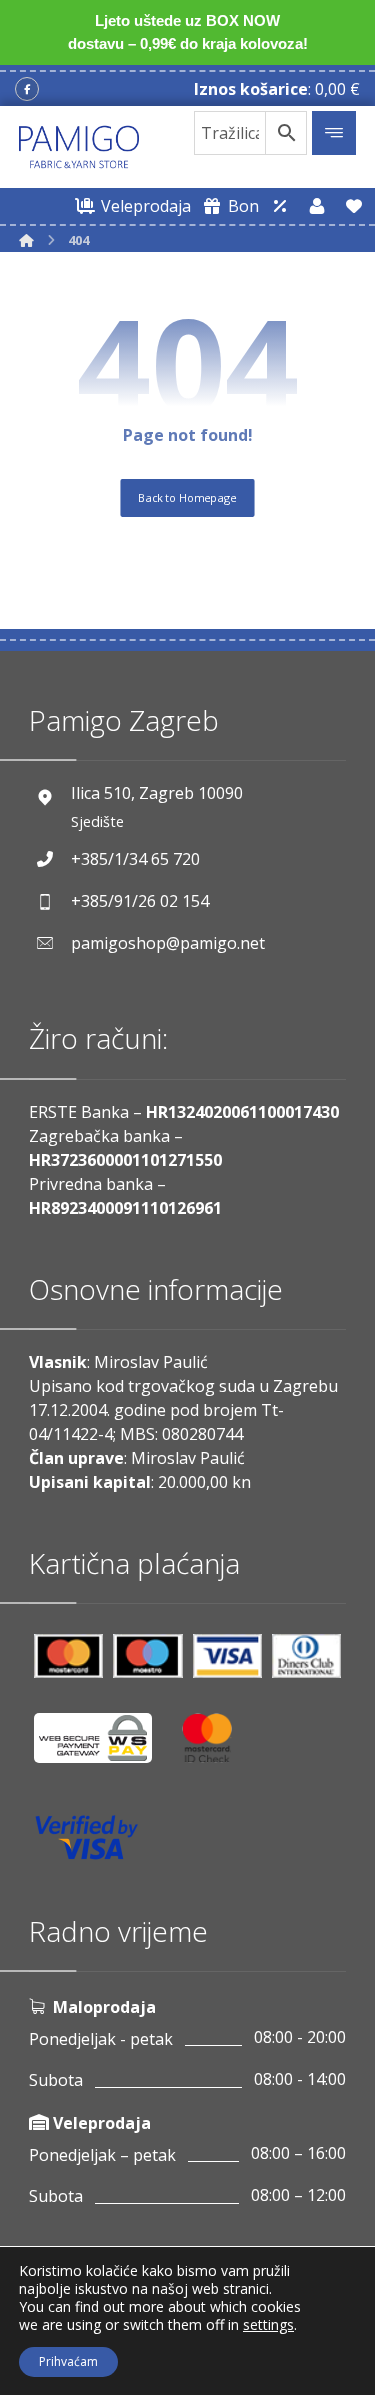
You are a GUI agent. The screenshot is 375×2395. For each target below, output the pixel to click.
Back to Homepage (187, 496)
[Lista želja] (354, 206)
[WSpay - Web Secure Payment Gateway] (103, 1745)
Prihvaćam (68, 2361)
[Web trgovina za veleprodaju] (280, 206)
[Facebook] (27, 89)
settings (268, 2325)
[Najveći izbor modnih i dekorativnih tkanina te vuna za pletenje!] (79, 147)
